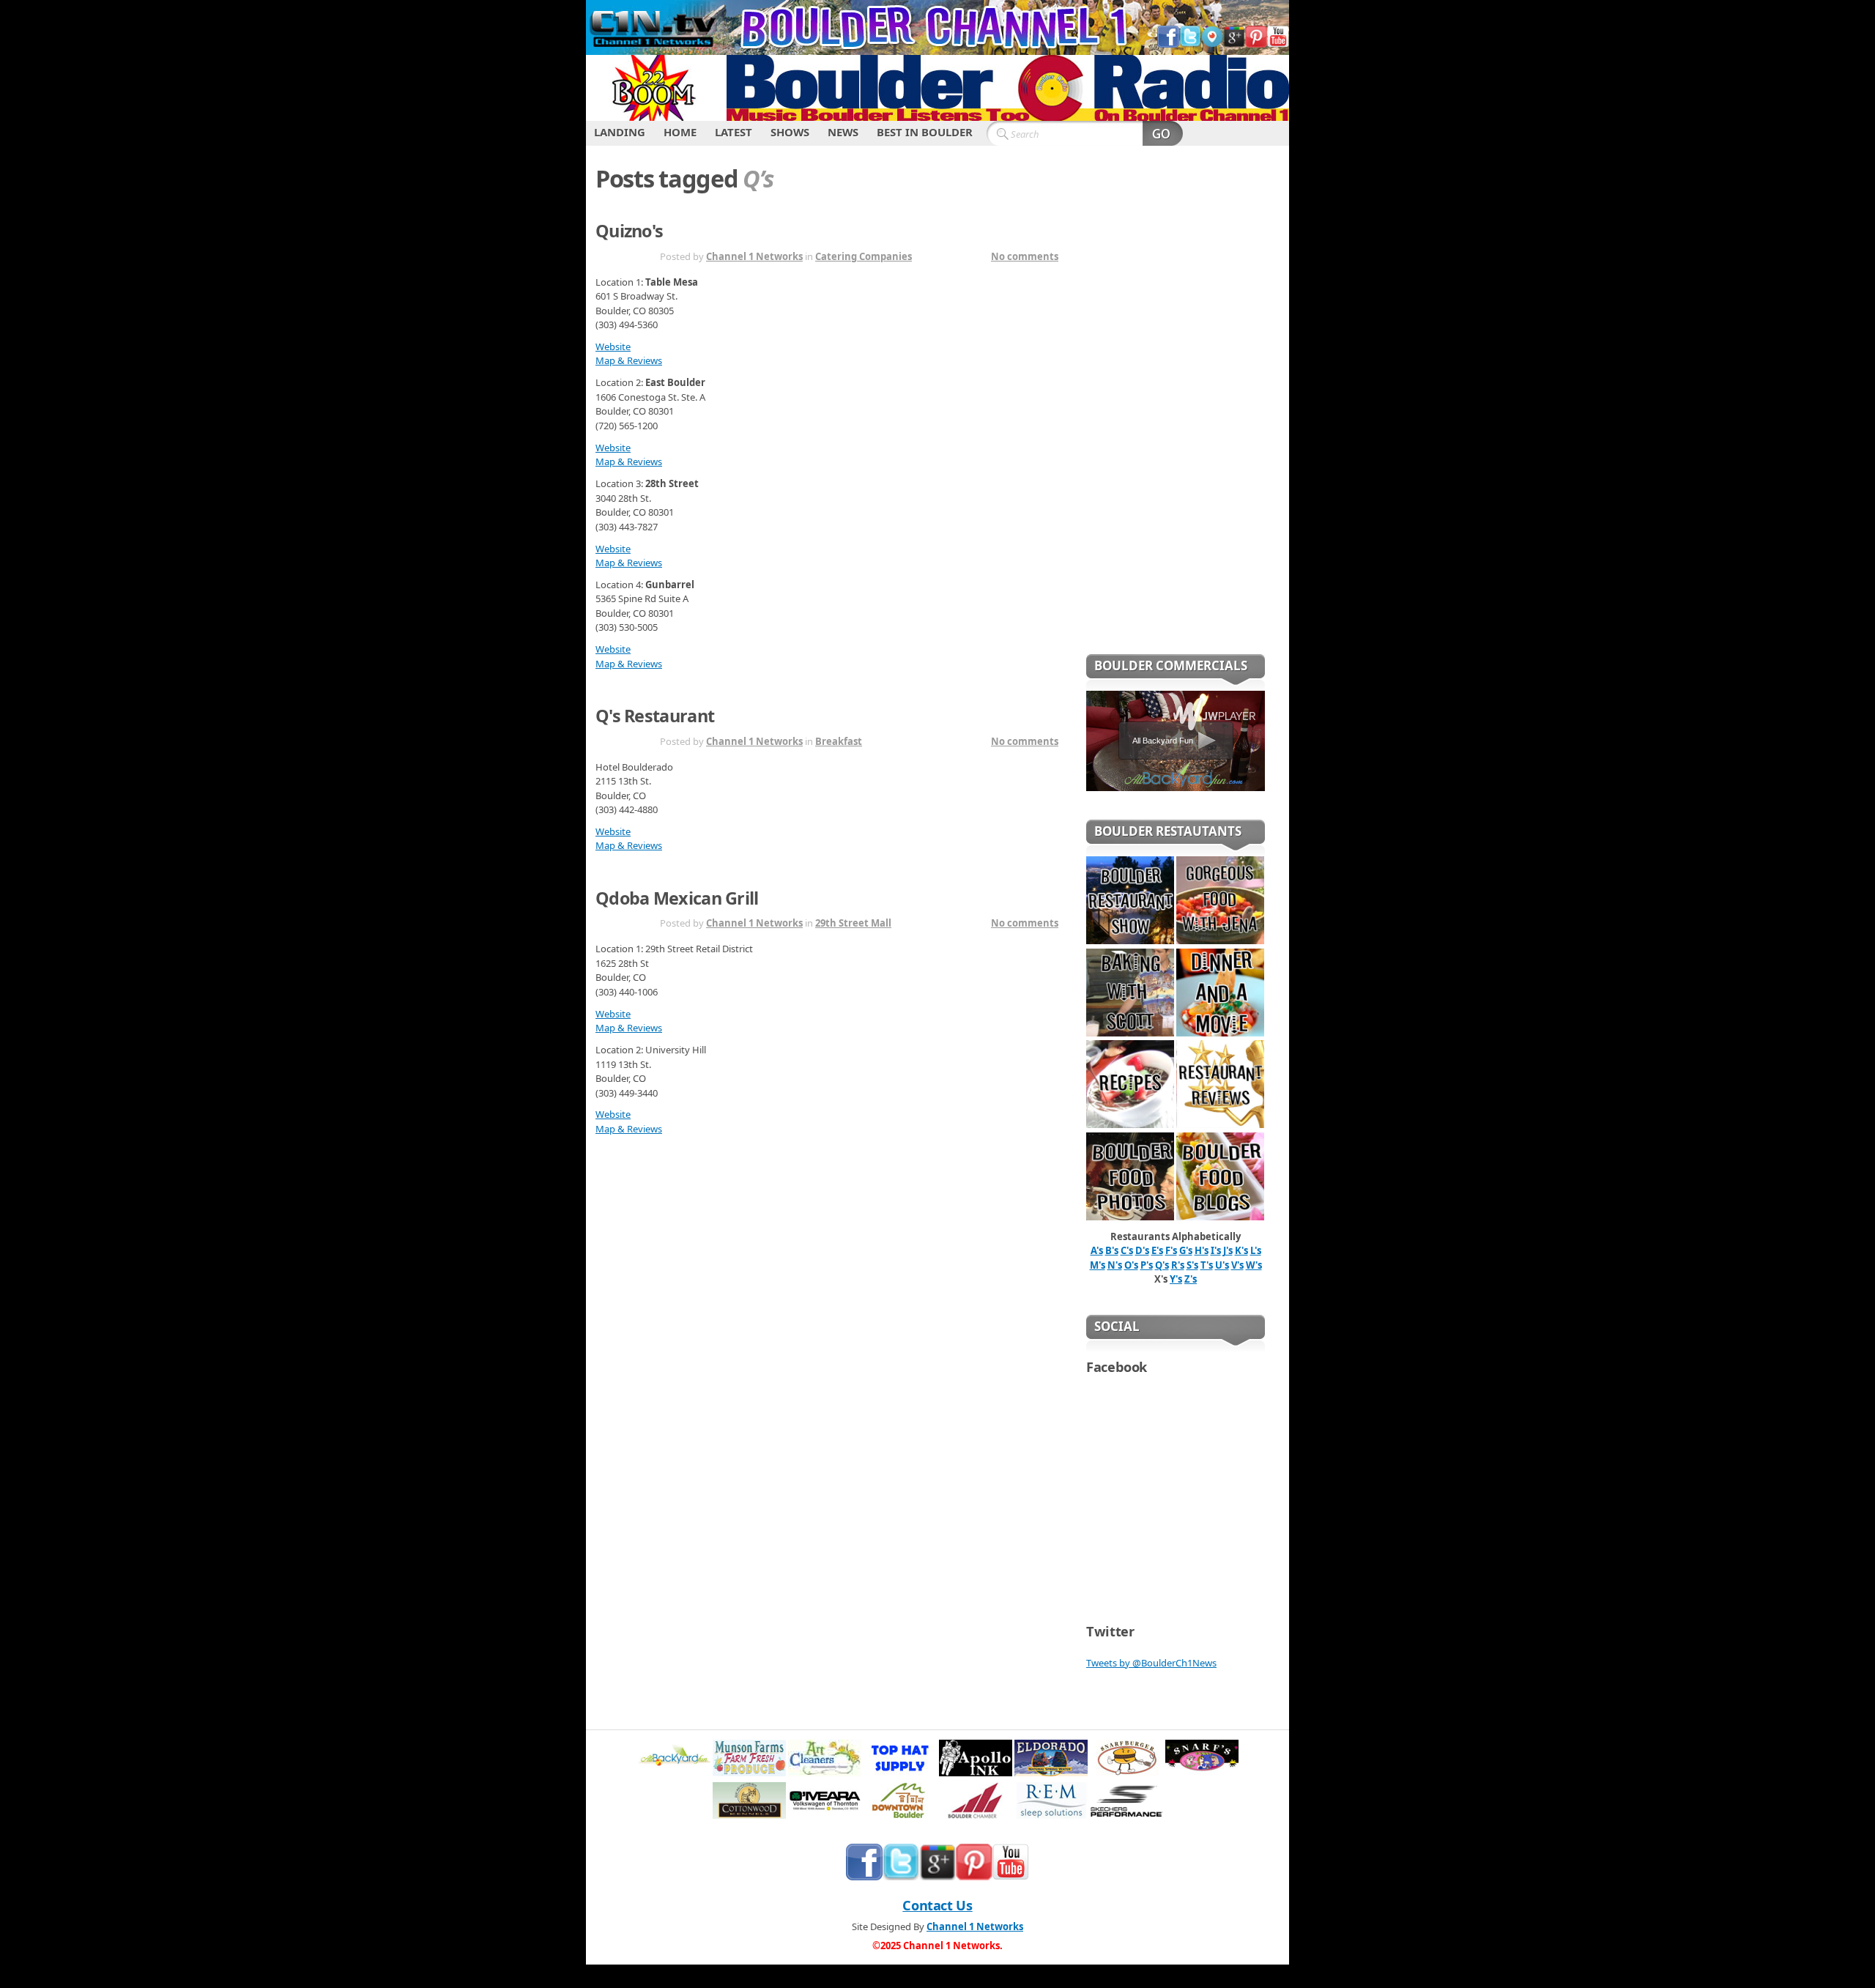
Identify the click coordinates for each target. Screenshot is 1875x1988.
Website (613, 346)
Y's (1176, 1279)
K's (1241, 1250)
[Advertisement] (1176, 409)
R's (1178, 1265)
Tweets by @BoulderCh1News (1151, 1663)
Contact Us (937, 1905)
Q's (1162, 1265)
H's (1202, 1250)
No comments (1025, 256)
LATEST (734, 132)
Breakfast (839, 741)
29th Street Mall (853, 923)
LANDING (620, 132)
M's (1098, 1265)
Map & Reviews (629, 360)
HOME (680, 132)
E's (1157, 1250)
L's (1256, 1250)
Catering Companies (864, 256)
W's (1254, 1265)
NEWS (843, 132)
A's (1097, 1250)
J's (1228, 1250)
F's (1171, 1250)
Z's (1191, 1279)
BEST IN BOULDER (925, 132)
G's (1186, 1250)
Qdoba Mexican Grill (677, 898)
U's (1222, 1265)
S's (1192, 1265)
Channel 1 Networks (754, 256)
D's (1142, 1250)
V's (1237, 1265)
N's (1115, 1265)
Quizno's (629, 231)
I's (1216, 1250)
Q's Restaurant (655, 716)
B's (1112, 1250)
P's (1147, 1265)
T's (1207, 1265)
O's (1131, 1265)
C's (1127, 1250)
